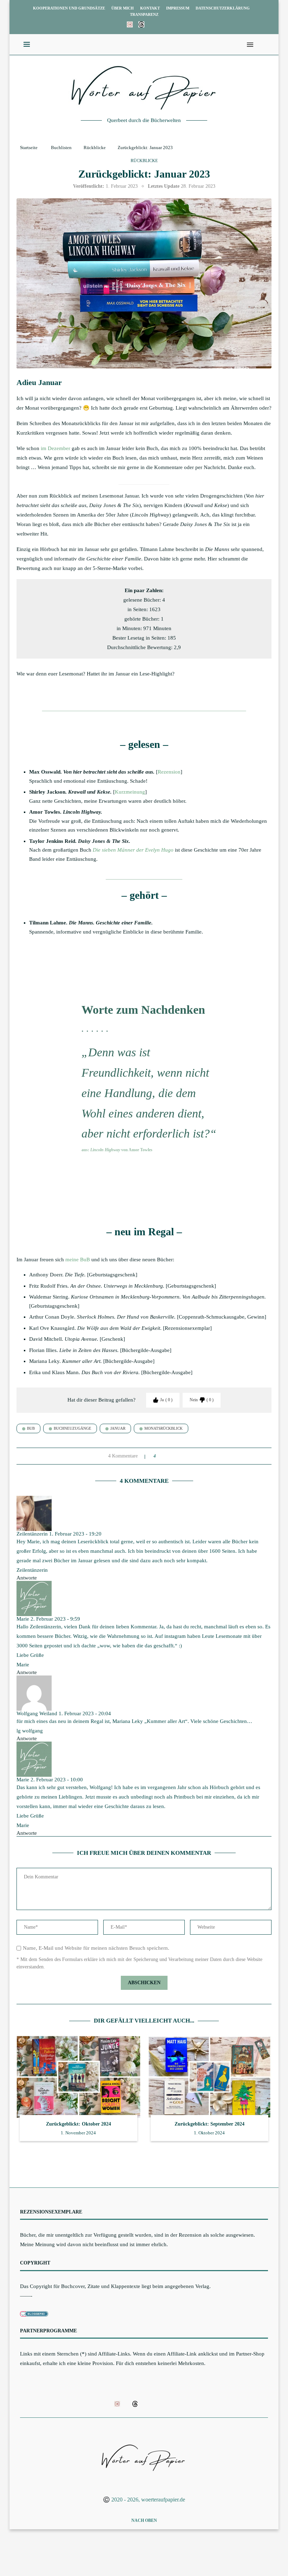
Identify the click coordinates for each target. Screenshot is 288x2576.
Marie (23, 1619)
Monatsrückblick (163, 1428)
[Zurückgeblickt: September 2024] (210, 2077)
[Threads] (141, 24)
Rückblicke (95, 148)
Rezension (169, 772)
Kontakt (150, 8)
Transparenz (144, 14)
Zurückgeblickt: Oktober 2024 (78, 2124)
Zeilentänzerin (32, 1534)
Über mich (123, 8)
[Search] (261, 45)
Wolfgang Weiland (37, 1713)
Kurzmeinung (130, 792)
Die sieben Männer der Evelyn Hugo (133, 850)
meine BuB (78, 1260)
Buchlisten (61, 148)
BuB (31, 1428)
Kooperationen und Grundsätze (69, 8)
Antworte (27, 1578)
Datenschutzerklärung (223, 8)
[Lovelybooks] (130, 24)
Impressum (178, 8)
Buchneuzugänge (73, 1428)
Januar (118, 1428)
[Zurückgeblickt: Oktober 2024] (78, 2077)
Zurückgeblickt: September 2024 (210, 2124)
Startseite (29, 148)
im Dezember (55, 448)
